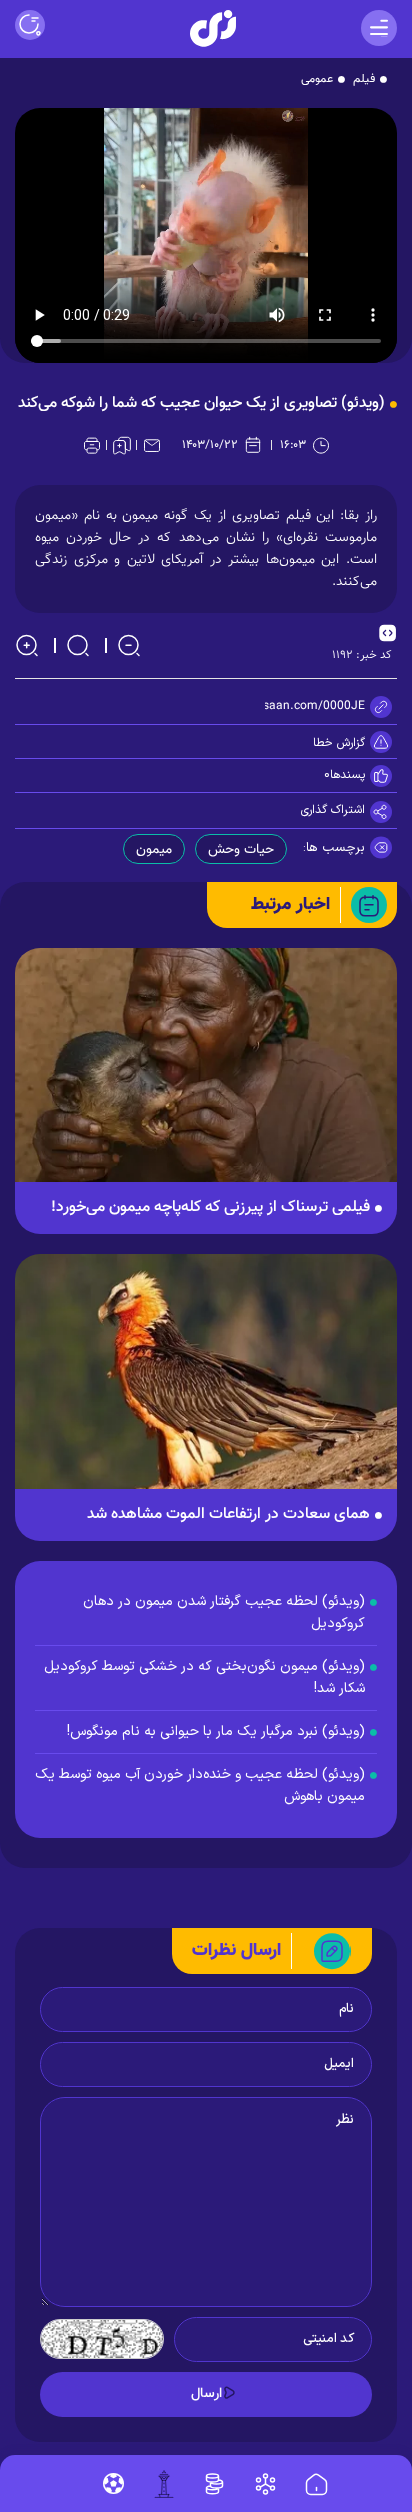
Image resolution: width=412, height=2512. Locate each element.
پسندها (347, 775)
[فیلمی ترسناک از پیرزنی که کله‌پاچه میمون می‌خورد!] (206, 1075)
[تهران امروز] (164, 2484)
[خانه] (316, 2485)
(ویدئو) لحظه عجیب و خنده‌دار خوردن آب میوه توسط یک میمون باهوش (200, 1785)
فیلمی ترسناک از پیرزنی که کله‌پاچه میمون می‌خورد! (210, 1208)
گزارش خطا (339, 743)
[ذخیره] (122, 445)
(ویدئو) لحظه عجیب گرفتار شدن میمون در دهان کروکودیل (224, 1612)
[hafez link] (265, 2484)
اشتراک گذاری (333, 810)
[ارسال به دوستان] (152, 445)
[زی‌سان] (213, 28)
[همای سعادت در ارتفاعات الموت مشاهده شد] (206, 1381)
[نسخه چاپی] (92, 445)
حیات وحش (241, 850)
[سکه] (214, 2484)
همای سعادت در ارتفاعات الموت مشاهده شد (228, 1515)
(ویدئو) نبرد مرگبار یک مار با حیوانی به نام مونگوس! (216, 1731)
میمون (154, 850)
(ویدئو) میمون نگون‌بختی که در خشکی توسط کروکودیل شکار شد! (204, 1677)
